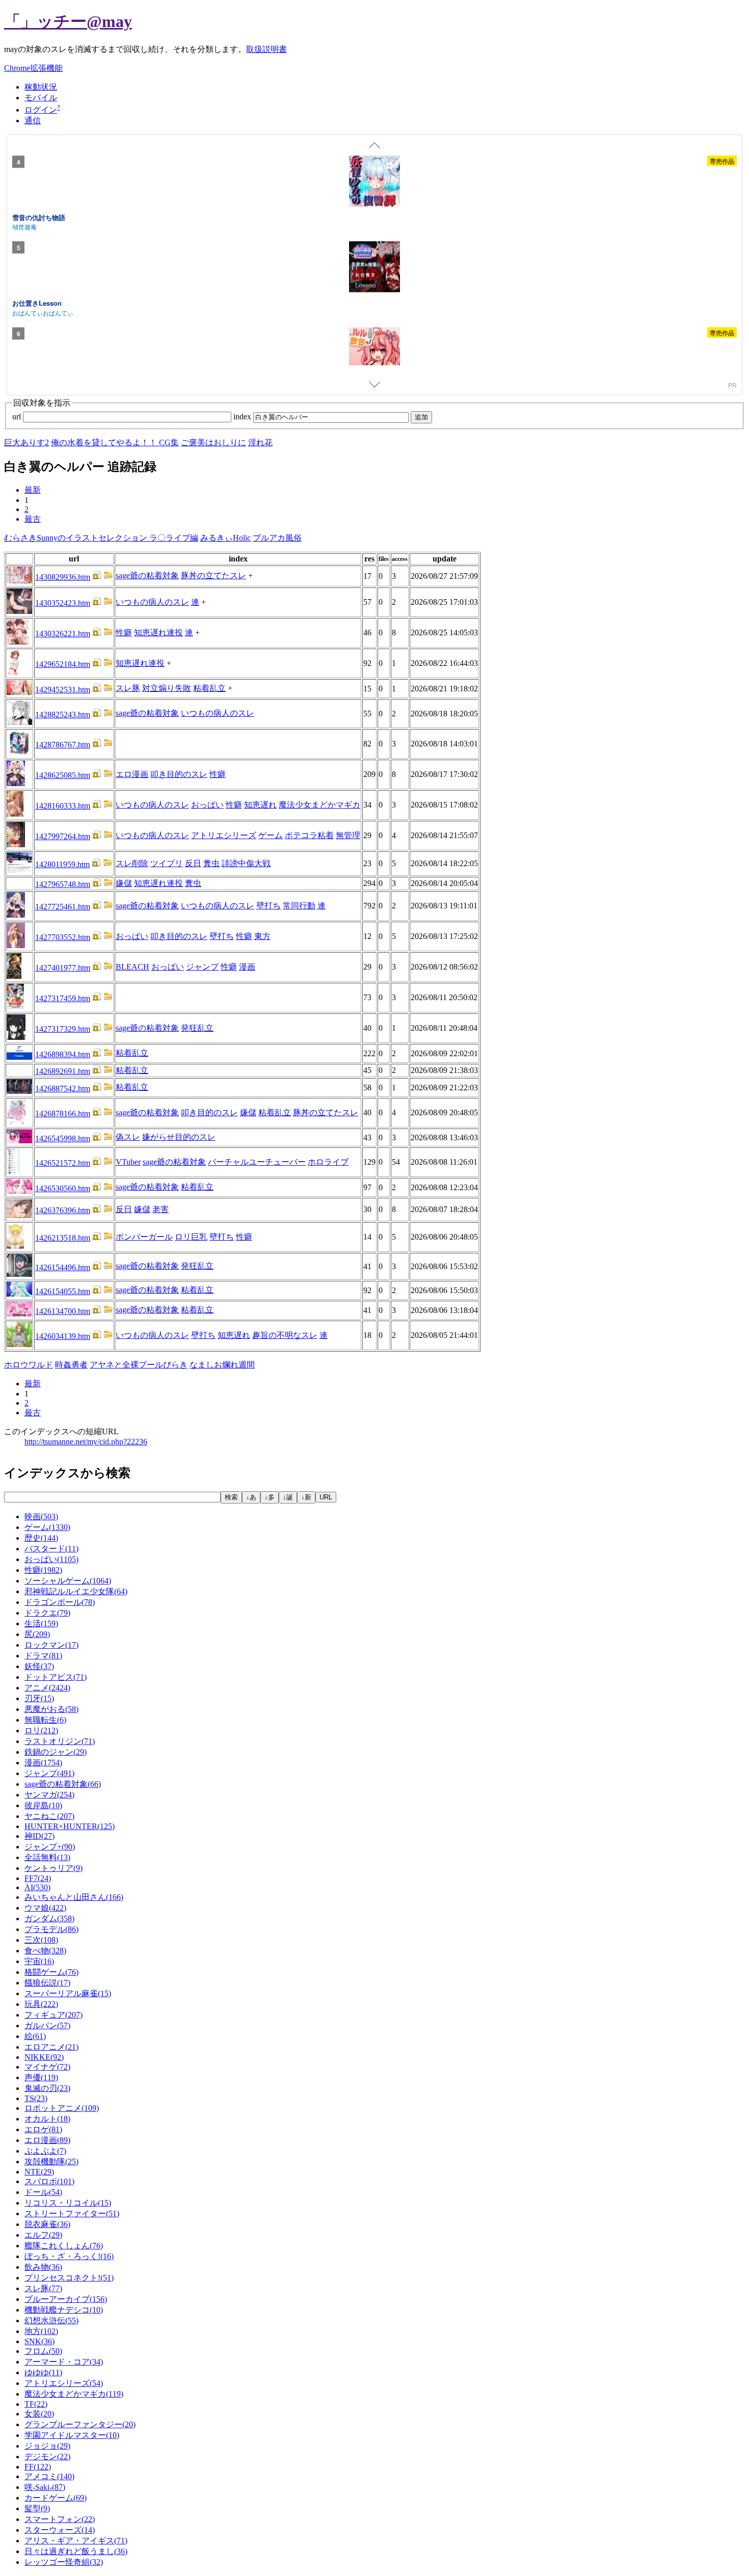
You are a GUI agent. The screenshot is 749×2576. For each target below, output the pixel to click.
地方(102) (41, 2331)
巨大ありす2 (26, 442)
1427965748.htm (63, 884)
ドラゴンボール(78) (60, 1602)
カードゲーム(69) (56, 2498)
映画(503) (41, 1517)
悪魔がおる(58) (51, 1709)
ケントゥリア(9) (53, 1868)
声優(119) (41, 2077)
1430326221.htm (63, 634)
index (243, 417)
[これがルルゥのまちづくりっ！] (374, 354)
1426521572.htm (63, 1163)
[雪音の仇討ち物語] (374, 182)
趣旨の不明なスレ (285, 1335)
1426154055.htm (63, 1291)
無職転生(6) (45, 1720)
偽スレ (128, 1137)
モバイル (41, 98)
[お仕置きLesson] (374, 269)
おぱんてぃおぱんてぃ (43, 312)
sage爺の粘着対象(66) (63, 1784)
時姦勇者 (71, 1365)
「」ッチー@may (68, 21)
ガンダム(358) (49, 1918)
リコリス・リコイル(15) (68, 2203)
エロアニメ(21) (51, 2047)
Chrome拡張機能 (33, 68)
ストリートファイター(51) (72, 2213)
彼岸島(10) (43, 1805)
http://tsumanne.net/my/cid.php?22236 (86, 1442)
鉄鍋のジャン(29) (56, 1752)
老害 (160, 1209)
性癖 (124, 633)
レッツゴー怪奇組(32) (64, 2562)
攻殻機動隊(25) (51, 2162)
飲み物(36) (43, 2267)
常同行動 (299, 906)
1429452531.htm (63, 690)
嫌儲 (124, 883)
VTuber (128, 1162)
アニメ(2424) (47, 1688)
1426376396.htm (63, 1210)
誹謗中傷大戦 (246, 863)
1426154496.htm (63, 1267)
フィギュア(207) (53, 2015)
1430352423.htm (63, 603)
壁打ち (269, 906)
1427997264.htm (63, 836)
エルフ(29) (43, 2235)
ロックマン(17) (51, 1645)
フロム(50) (43, 2351)
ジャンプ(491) (49, 1773)
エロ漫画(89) (47, 2140)
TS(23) (36, 2098)
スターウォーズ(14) (60, 2530)
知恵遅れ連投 (158, 633)
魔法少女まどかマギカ (319, 805)
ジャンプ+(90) (50, 1847)
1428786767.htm (63, 745)
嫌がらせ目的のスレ (179, 1137)
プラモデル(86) (51, 1929)
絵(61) (35, 2036)
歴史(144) (41, 1538)
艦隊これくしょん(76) (64, 2246)
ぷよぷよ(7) (45, 2151)
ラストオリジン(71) (60, 1741)
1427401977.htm (63, 968)
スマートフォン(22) (60, 2519)
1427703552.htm (63, 937)
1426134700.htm (63, 1311)
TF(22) (36, 2404)
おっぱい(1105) (51, 1559)
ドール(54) (43, 2192)
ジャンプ (202, 967)
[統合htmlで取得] (97, 577)
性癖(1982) (43, 1570)
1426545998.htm (63, 1138)
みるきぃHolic (225, 538)
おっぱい (207, 805)
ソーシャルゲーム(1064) (68, 1581)
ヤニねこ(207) (49, 1816)
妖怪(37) (39, 1666)
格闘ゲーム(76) (51, 1972)
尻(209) (37, 1634)
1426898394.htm (63, 1054)
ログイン (41, 110)
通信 (33, 120)
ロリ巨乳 (191, 1237)
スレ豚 (128, 688)
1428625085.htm (63, 775)
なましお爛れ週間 (222, 1365)
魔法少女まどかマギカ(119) (74, 2394)
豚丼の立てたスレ (213, 575)
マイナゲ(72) (47, 2067)
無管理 (348, 835)
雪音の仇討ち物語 (39, 217)
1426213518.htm (63, 1238)
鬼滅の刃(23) (47, 2088)
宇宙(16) (39, 1961)
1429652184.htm (63, 664)
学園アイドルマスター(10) (72, 2435)
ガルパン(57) (47, 2025)
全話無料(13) (47, 1857)
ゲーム (271, 835)
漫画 (247, 967)
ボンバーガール (144, 1237)
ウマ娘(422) (45, 1908)
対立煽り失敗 (167, 688)
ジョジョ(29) (47, 2446)
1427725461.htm (63, 907)
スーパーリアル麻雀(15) (68, 1993)
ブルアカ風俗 (277, 538)
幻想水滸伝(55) (51, 2320)
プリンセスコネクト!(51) (69, 2278)
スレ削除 (132, 863)
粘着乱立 (209, 688)
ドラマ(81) (43, 1656)
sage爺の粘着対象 (147, 575)
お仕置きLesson (37, 303)
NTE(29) (39, 2172)
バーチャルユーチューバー (257, 1162)
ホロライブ (328, 1162)
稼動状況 (41, 87)
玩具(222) (41, 2004)
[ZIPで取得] (108, 577)
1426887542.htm (63, 1089)
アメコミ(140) (49, 2476)
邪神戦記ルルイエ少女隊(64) (76, 1591)
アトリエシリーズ (224, 835)
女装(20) (39, 2414)
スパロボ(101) (49, 2181)
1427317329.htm (63, 1029)
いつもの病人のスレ (152, 602)
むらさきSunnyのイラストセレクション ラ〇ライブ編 (101, 538)
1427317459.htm (63, 998)
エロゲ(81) (43, 2129)
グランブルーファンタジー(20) (80, 2424)
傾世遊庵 (24, 226)
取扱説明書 (266, 49)
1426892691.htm (63, 1071)
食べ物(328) (45, 1951)
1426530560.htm (63, 1188)
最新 (33, 490)
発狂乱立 (197, 1028)
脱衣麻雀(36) (47, 2224)
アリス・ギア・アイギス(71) (76, 2541)
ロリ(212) (41, 1730)
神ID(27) (39, 1836)
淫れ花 (260, 442)
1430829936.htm (63, 577)
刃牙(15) (39, 1698)
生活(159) (41, 1624)
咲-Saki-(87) (45, 2487)
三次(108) (41, 1940)
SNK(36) (39, 2341)
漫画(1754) (43, 1763)
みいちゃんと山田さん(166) (74, 1897)
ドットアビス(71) (56, 1677)
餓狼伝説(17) (47, 1983)
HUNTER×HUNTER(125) (70, 1826)
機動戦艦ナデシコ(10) (64, 2310)
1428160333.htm (63, 806)
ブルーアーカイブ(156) (66, 2299)
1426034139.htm (63, 1336)
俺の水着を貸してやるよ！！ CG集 (115, 442)
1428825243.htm (63, 715)
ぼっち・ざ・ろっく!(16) (69, 2256)
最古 (33, 519)
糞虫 (211, 863)
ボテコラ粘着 (309, 835)
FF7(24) (38, 1878)
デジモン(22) (47, 2457)
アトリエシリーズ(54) (64, 2383)
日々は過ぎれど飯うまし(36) (76, 2551)
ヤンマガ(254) (49, 1795)
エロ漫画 (132, 774)
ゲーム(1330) (47, 1527)
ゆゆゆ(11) (43, 2372)
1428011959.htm (62, 864)
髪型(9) (37, 2508)
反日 (193, 863)
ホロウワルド (29, 1365)
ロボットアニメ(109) (62, 2108)
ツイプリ (167, 863)
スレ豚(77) (43, 2288)
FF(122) (38, 2467)
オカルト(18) (47, 2119)
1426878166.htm (63, 1113)
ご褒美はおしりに (213, 442)
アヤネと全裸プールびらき (139, 1365)
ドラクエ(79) (47, 1613)
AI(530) (37, 1887)
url (18, 417)
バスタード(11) (51, 1549)
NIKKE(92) (44, 2057)
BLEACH (132, 967)
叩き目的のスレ (179, 774)
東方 (262, 936)
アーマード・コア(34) (64, 2362)
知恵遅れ (260, 805)
